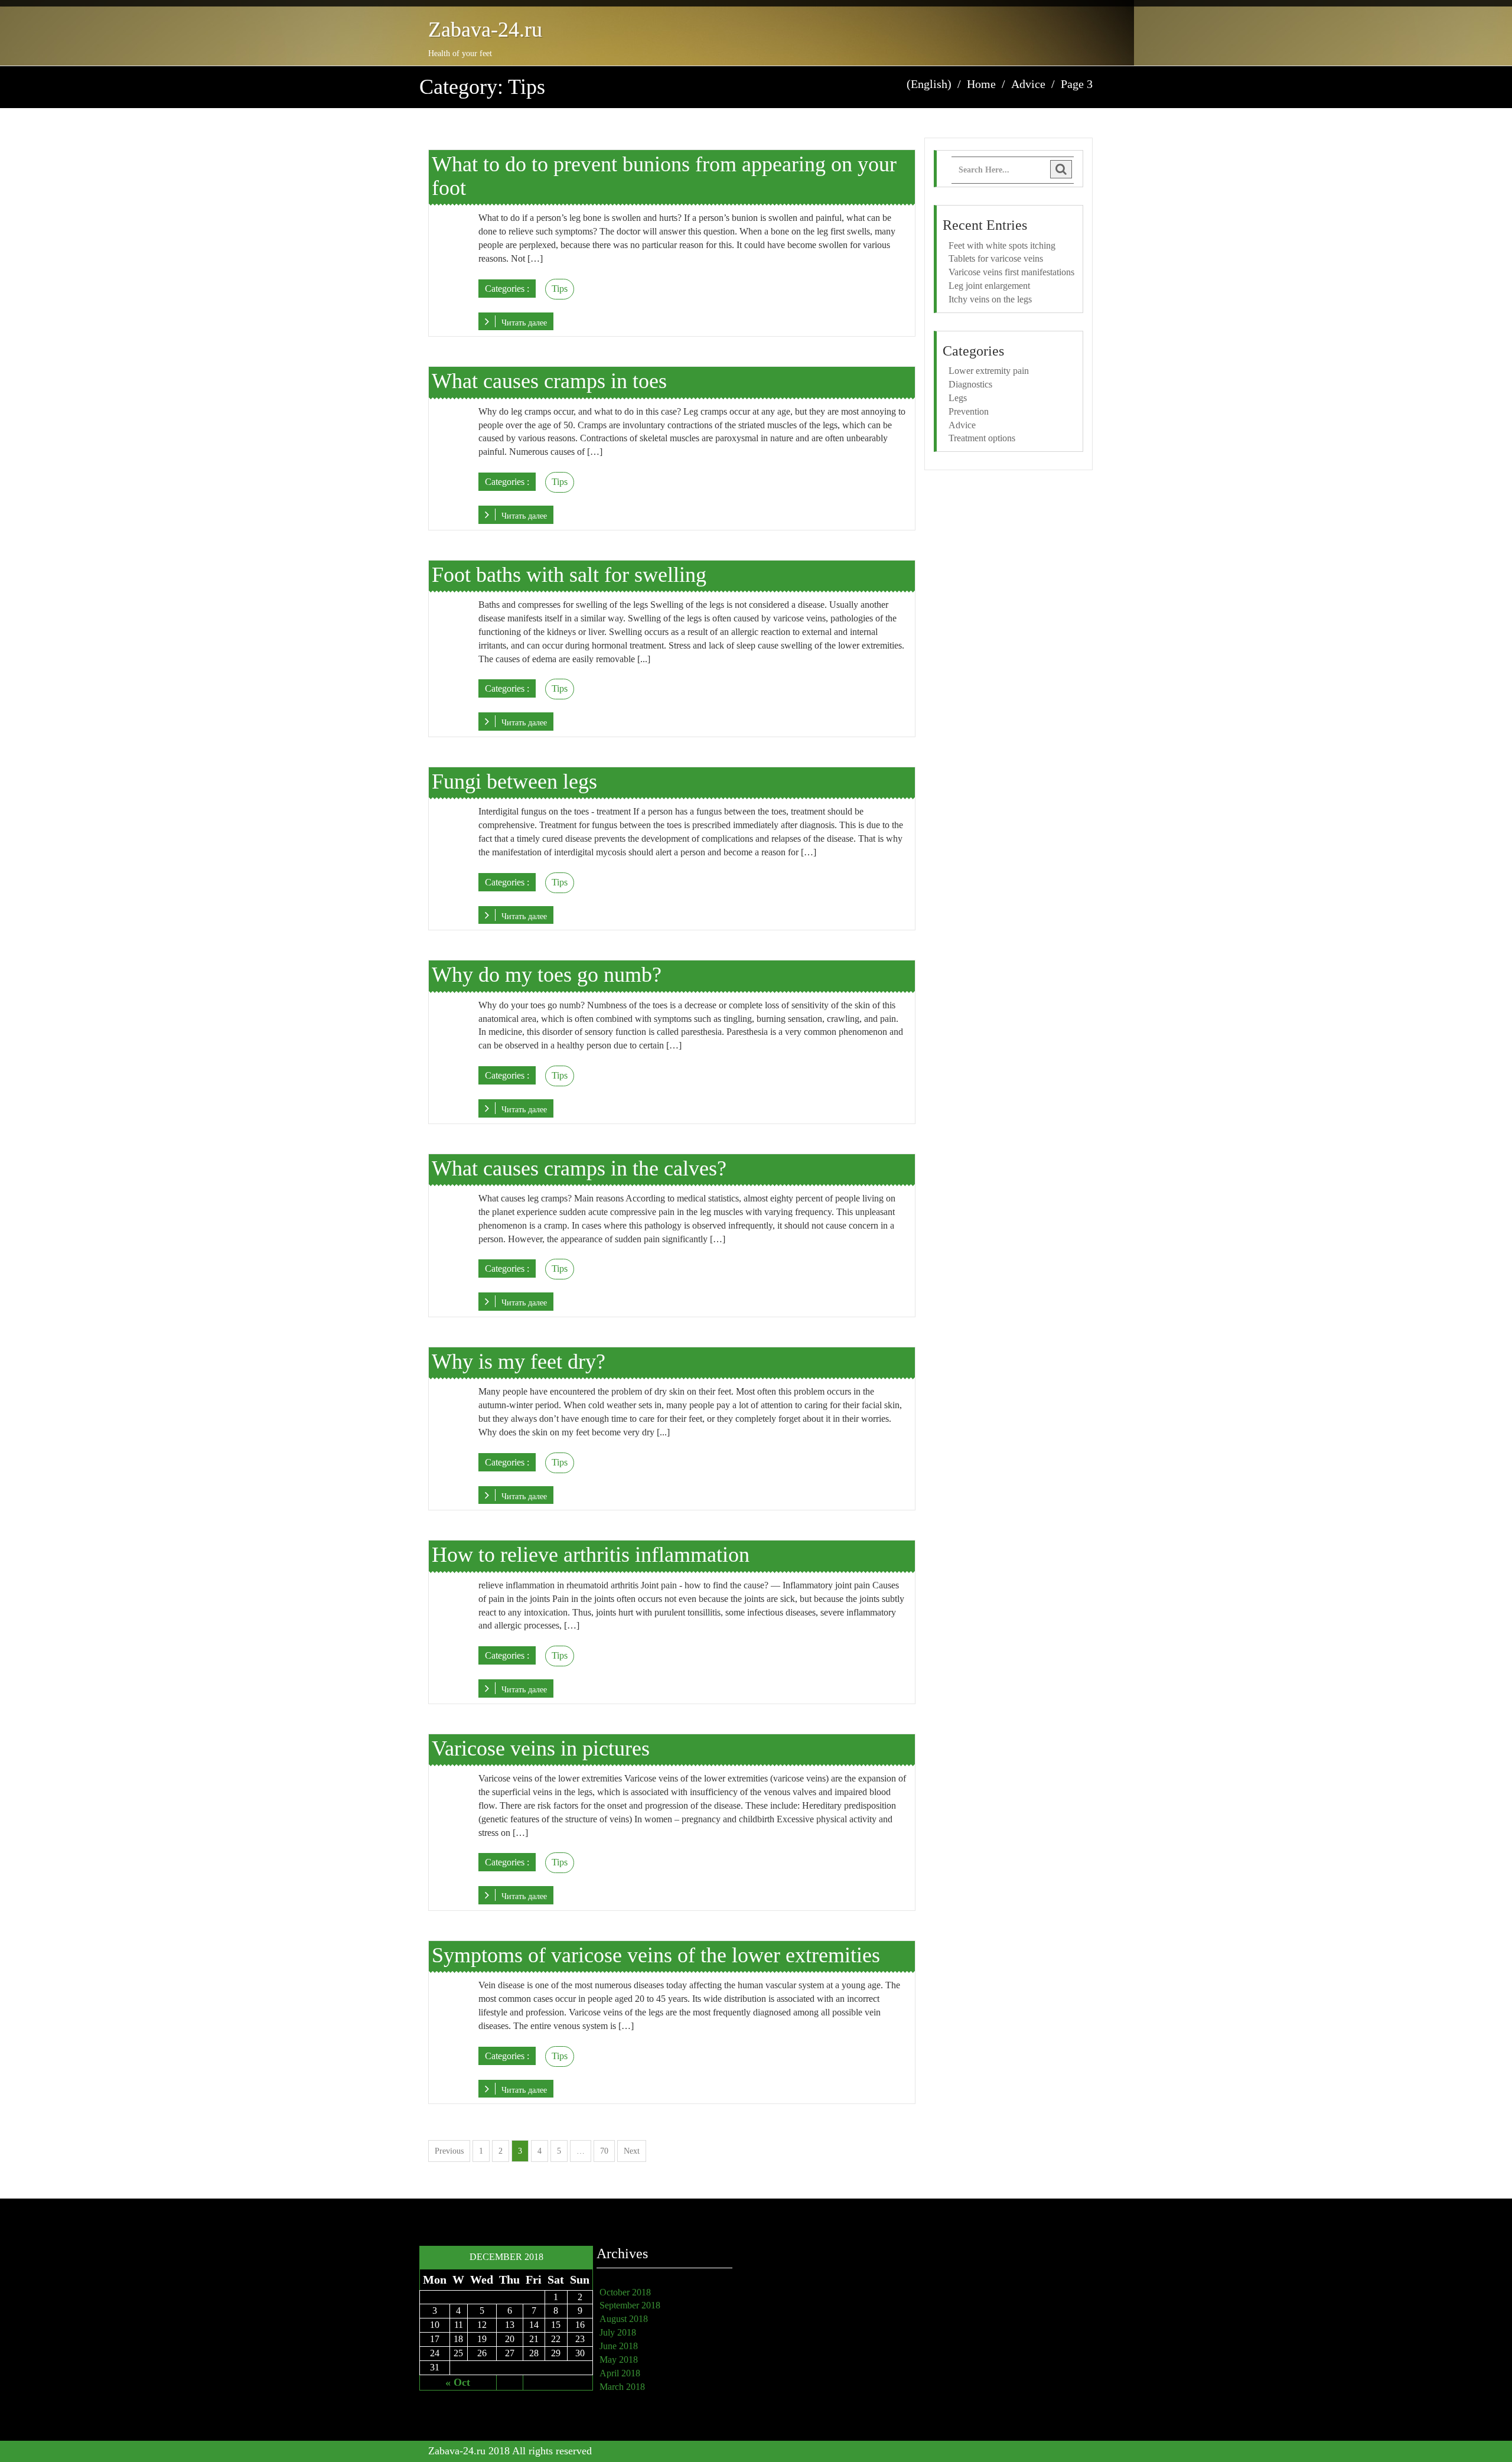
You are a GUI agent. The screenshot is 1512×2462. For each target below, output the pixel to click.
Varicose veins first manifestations (1011, 272)
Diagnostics (970, 384)
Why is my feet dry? (519, 1362)
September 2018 (630, 2305)
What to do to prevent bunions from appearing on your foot (664, 176)
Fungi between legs (514, 781)
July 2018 (618, 2332)
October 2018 (625, 2292)
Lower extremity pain (989, 371)
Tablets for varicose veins (996, 258)
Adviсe (962, 425)
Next (632, 2151)
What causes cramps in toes (549, 381)
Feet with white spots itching (1002, 245)
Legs (958, 398)
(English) (929, 84)
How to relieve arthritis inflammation (591, 1555)
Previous (449, 2151)
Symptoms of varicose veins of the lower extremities (656, 1955)
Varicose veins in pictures (541, 1748)
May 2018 (619, 2360)
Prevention (969, 411)
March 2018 (622, 2387)
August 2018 (624, 2319)
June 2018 (619, 2346)
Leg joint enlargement (989, 286)
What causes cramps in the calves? (579, 1168)
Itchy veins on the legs (990, 299)
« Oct (458, 2382)
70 (604, 2151)
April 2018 (620, 2373)
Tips (560, 289)
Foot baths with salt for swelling (569, 575)
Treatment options (982, 438)
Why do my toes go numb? (547, 975)
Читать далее (524, 323)
